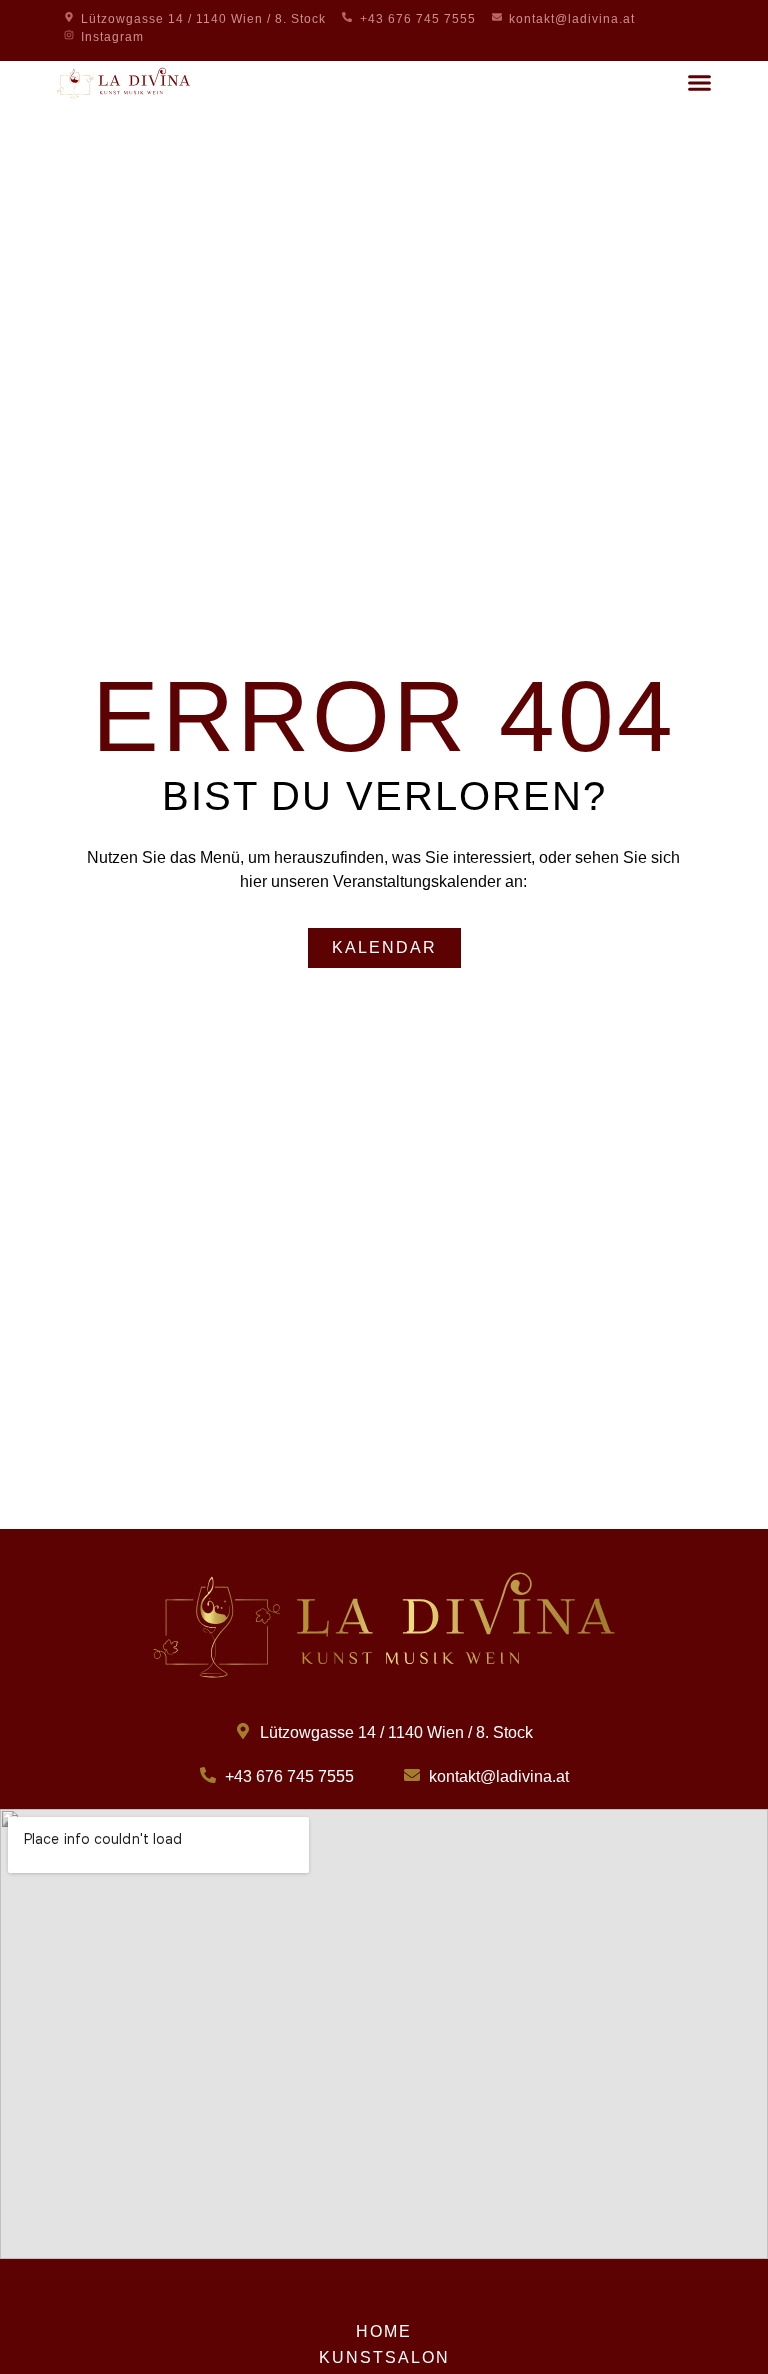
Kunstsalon (384, 2357)
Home (384, 2331)
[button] (700, 83)
